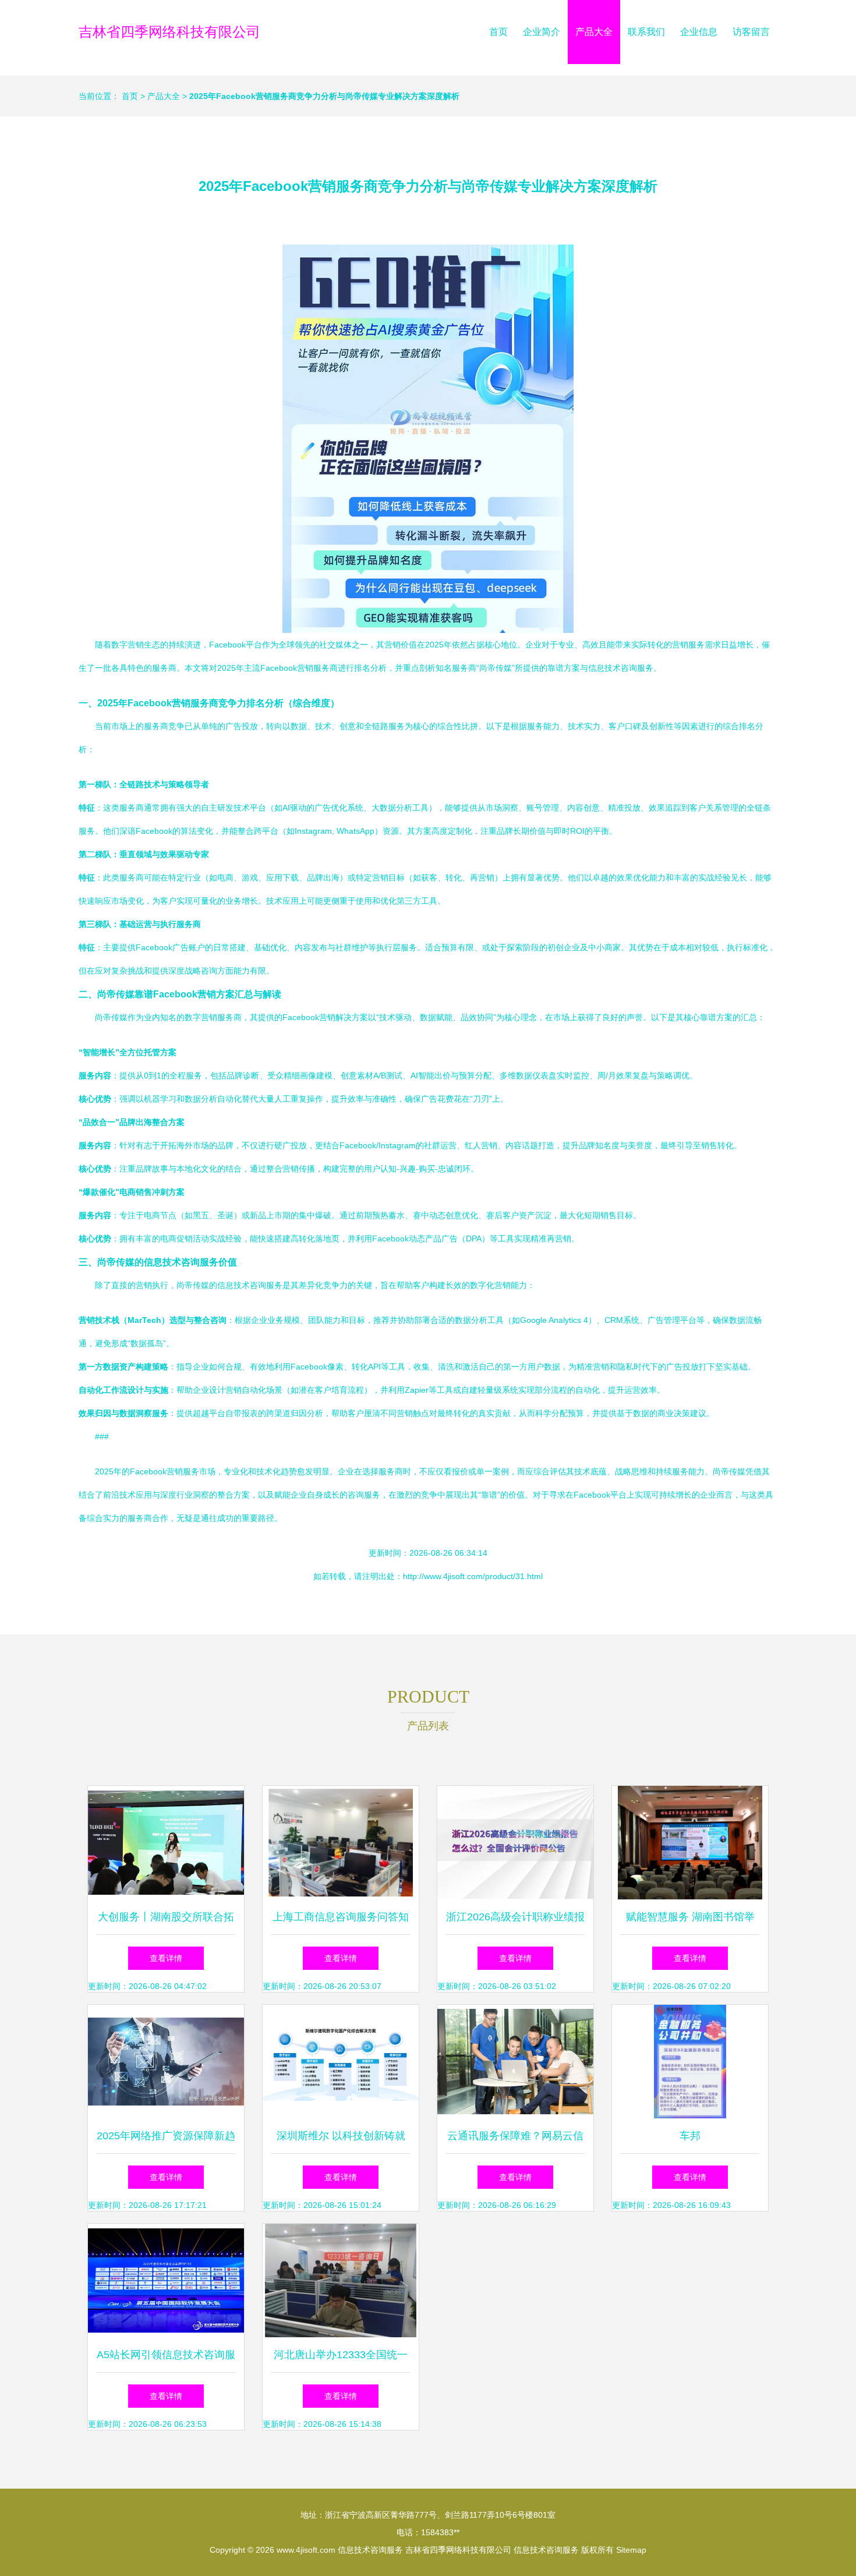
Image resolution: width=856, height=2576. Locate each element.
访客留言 (751, 32)
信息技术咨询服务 (370, 2550)
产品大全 (594, 32)
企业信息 (699, 32)
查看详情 (166, 1958)
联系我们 (646, 32)
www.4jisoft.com (306, 2550)
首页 (498, 32)
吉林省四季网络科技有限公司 (169, 32)
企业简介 (542, 32)
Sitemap (631, 2550)
